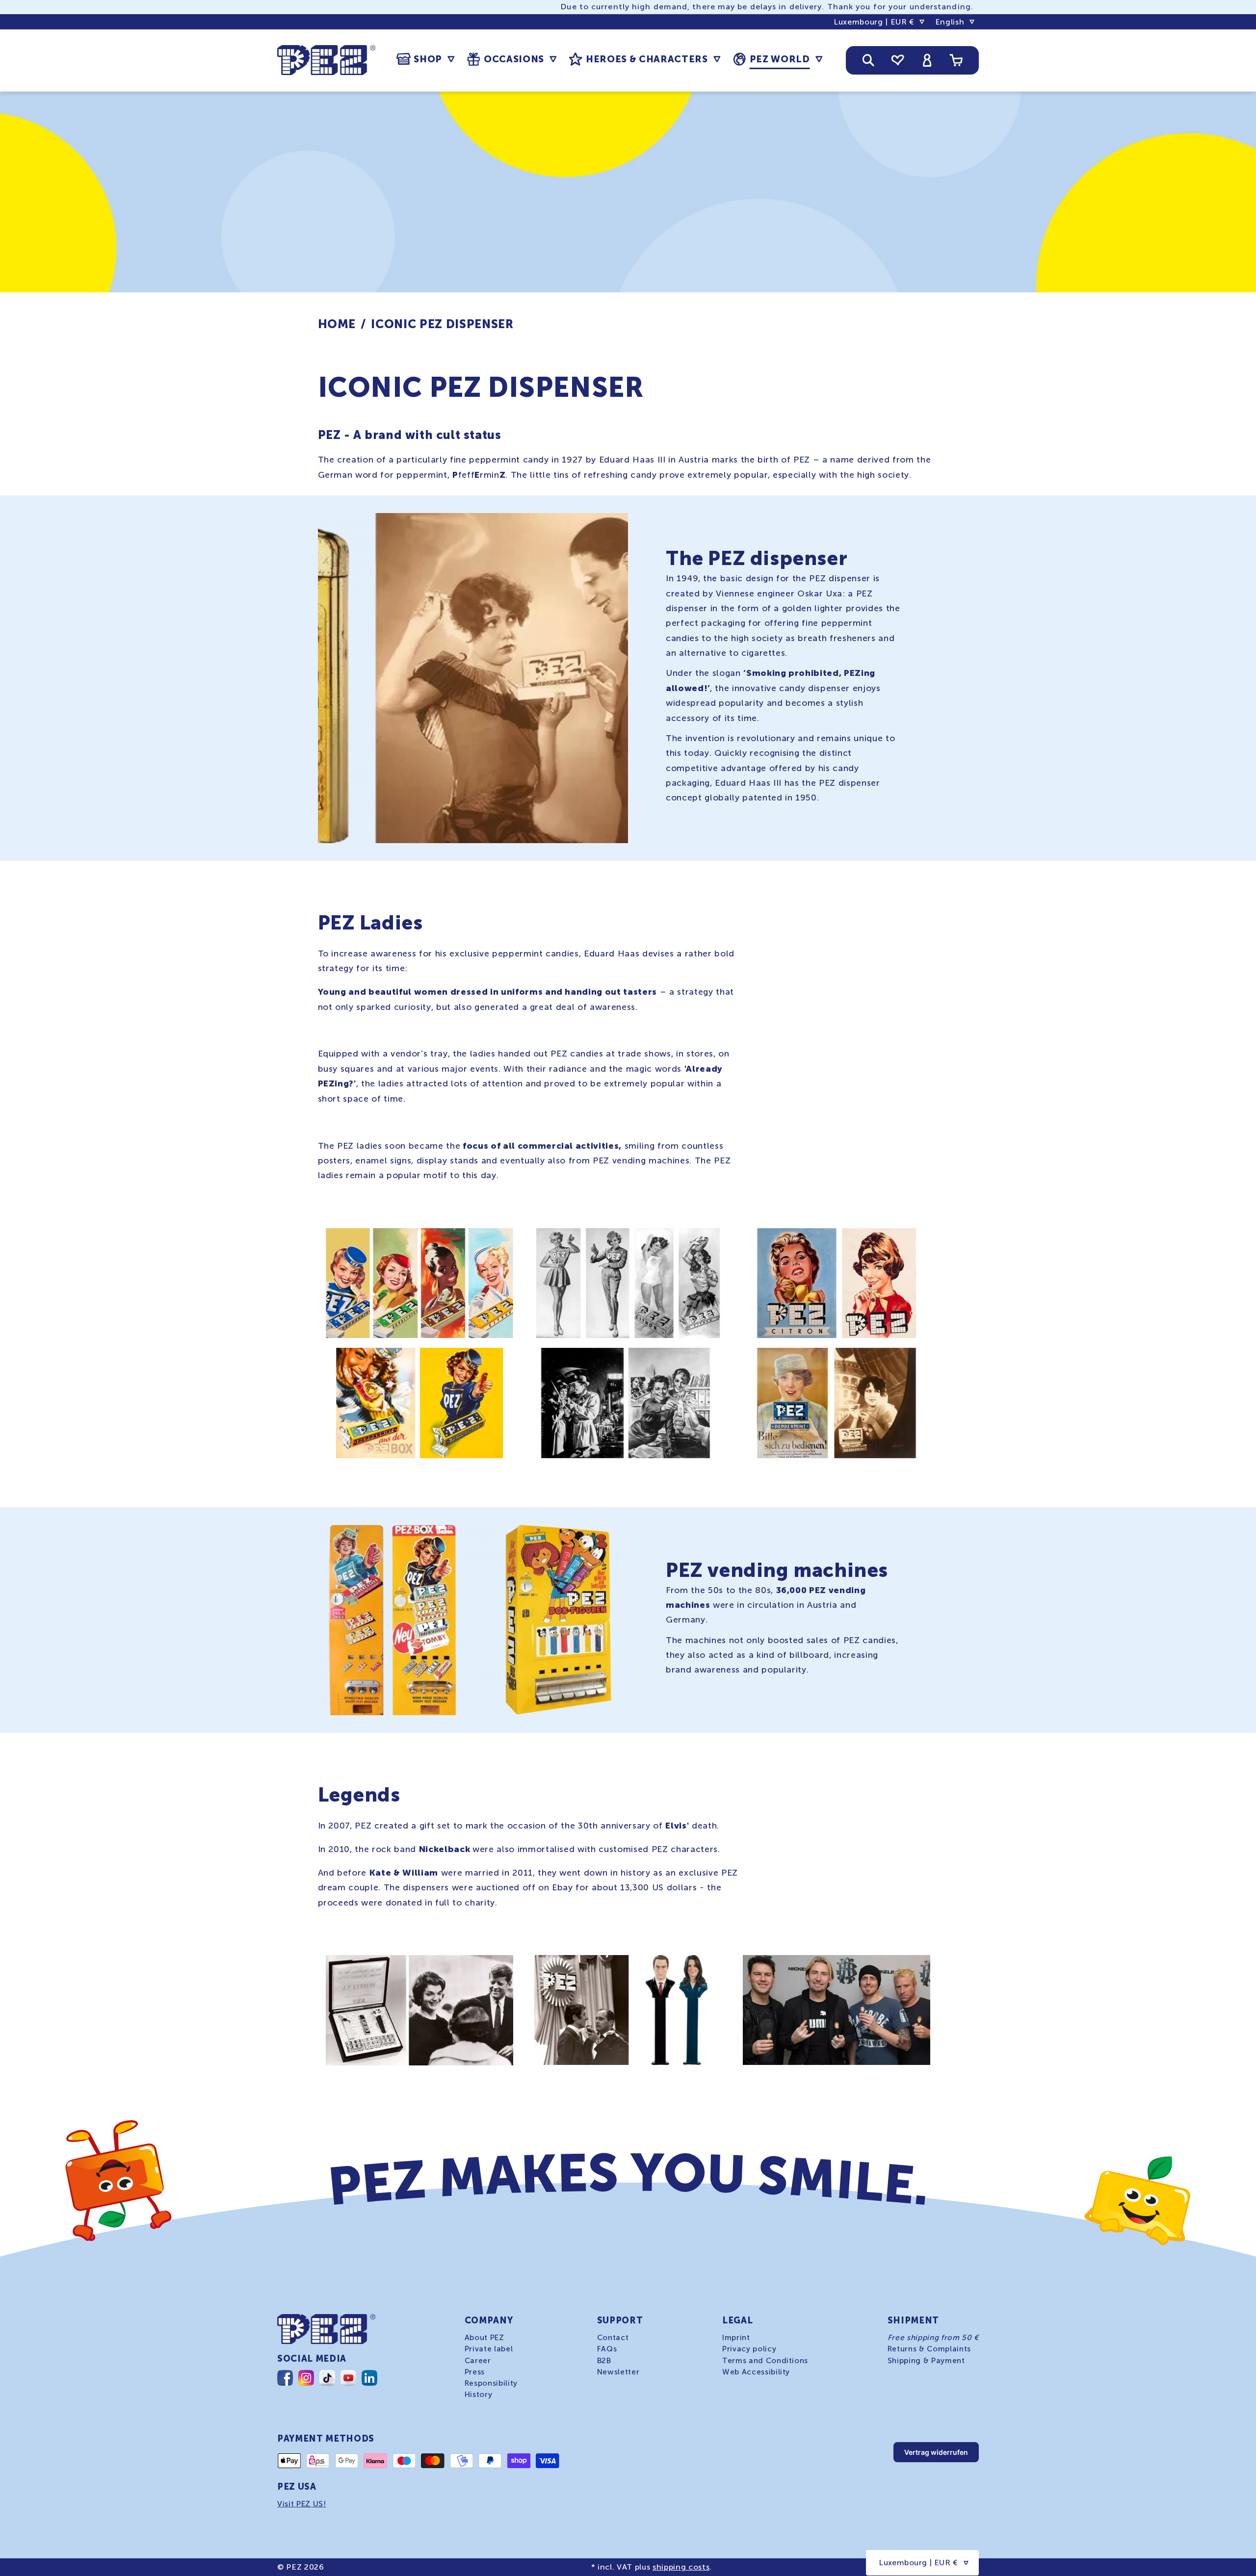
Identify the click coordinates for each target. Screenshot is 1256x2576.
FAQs (607, 2349)
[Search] (868, 60)
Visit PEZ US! (302, 2504)
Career (478, 2360)
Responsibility (491, 2383)
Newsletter (618, 2371)
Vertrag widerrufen (936, 2452)
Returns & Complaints (929, 2349)
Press (475, 2371)
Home (337, 324)
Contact (613, 2338)
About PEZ (484, 2338)
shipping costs (681, 2567)
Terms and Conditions (765, 2360)
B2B (604, 2360)
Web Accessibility (756, 2371)
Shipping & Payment (926, 2360)
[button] (425, 59)
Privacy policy (749, 2349)
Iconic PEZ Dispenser (442, 324)
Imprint (736, 2338)
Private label (489, 2349)
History (479, 2394)
